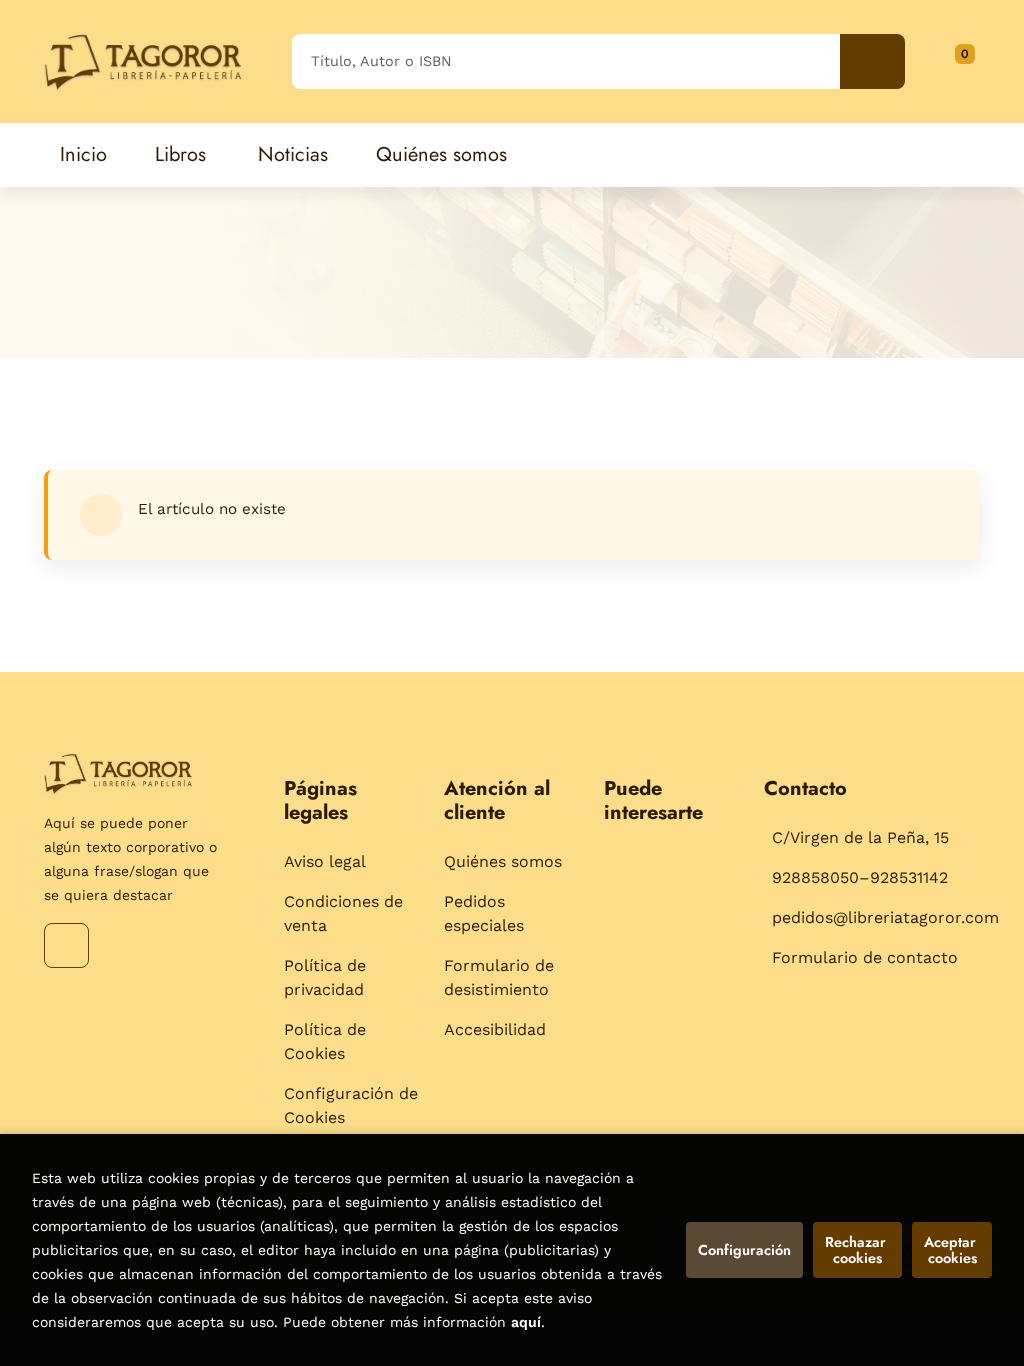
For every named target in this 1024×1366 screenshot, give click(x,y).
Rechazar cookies (857, 1250)
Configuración (744, 1250)
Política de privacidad (325, 977)
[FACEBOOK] (66, 945)
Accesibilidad (495, 1029)
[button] (958, 61)
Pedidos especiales (484, 913)
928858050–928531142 (860, 877)
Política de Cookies (325, 1041)
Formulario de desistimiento (499, 977)
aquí (526, 1322)
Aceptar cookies (952, 1250)
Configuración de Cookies (351, 1105)
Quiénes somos (503, 861)
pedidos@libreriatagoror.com (885, 917)
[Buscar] (872, 61)
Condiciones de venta (343, 913)
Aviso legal (325, 861)
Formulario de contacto (865, 957)
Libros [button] (180, 154)
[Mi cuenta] (975, 61)
